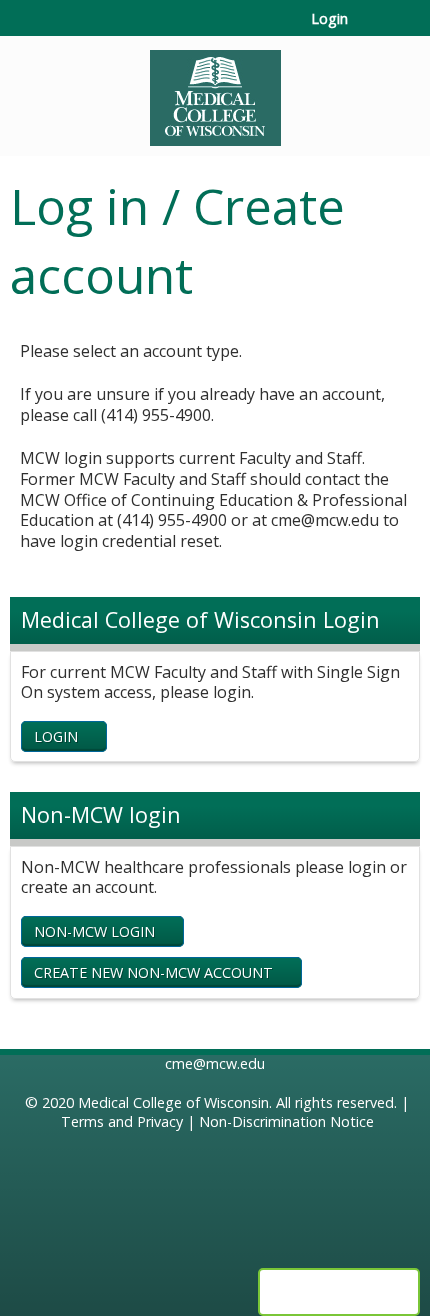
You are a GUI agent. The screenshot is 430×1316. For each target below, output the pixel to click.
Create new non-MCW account (153, 972)
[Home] (215, 91)
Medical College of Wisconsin (173, 1102)
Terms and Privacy (122, 1121)
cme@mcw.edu (215, 1063)
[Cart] (371, 29)
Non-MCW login (94, 931)
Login (329, 19)
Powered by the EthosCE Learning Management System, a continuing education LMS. (339, 1292)
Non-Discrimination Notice (286, 1121)
